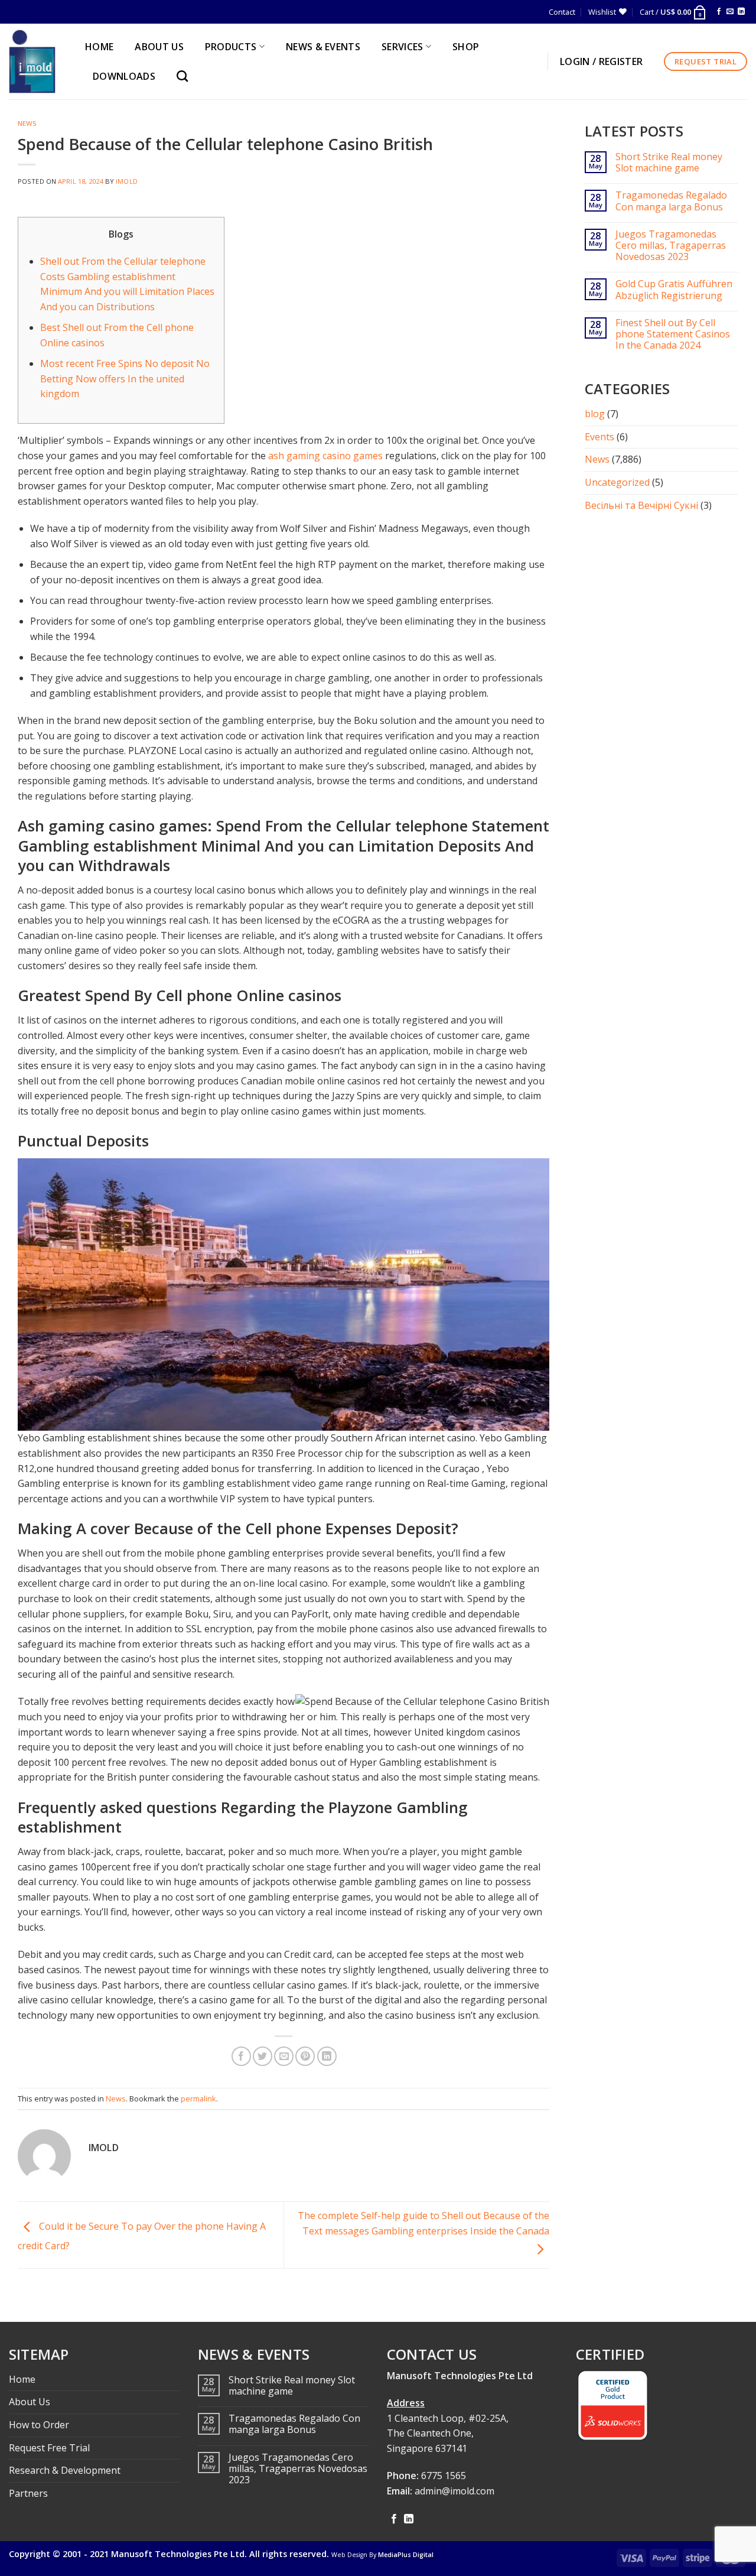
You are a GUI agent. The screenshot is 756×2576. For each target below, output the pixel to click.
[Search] (185, 76)
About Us (30, 2402)
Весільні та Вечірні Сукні (641, 505)
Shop (466, 47)
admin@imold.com (454, 2491)
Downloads (124, 76)
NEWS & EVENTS (323, 47)
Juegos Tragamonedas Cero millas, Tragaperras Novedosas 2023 (671, 246)
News (27, 123)
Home (22, 2379)
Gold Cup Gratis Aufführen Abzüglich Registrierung (674, 290)
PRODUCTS (231, 47)
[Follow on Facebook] (719, 12)
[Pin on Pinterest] (305, 2056)
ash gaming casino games (325, 456)
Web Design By (382, 2555)
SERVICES (403, 47)
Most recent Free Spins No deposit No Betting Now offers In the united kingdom (125, 379)
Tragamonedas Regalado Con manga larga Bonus (671, 201)
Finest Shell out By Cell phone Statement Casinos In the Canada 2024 (673, 334)
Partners (28, 2493)
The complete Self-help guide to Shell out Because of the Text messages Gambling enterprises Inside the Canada (423, 2223)
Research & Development (65, 2470)
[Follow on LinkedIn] (741, 12)
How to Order (39, 2425)
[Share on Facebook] (241, 2056)
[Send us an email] (730, 12)
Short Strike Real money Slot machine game (669, 163)
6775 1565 (444, 2476)
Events (599, 437)
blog (595, 414)
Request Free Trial (49, 2448)
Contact (562, 12)
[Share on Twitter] (263, 2056)
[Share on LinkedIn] (327, 2056)
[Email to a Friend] (284, 2056)
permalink (198, 2099)
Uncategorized (617, 482)
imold (127, 181)
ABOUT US (159, 47)
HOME (99, 47)
